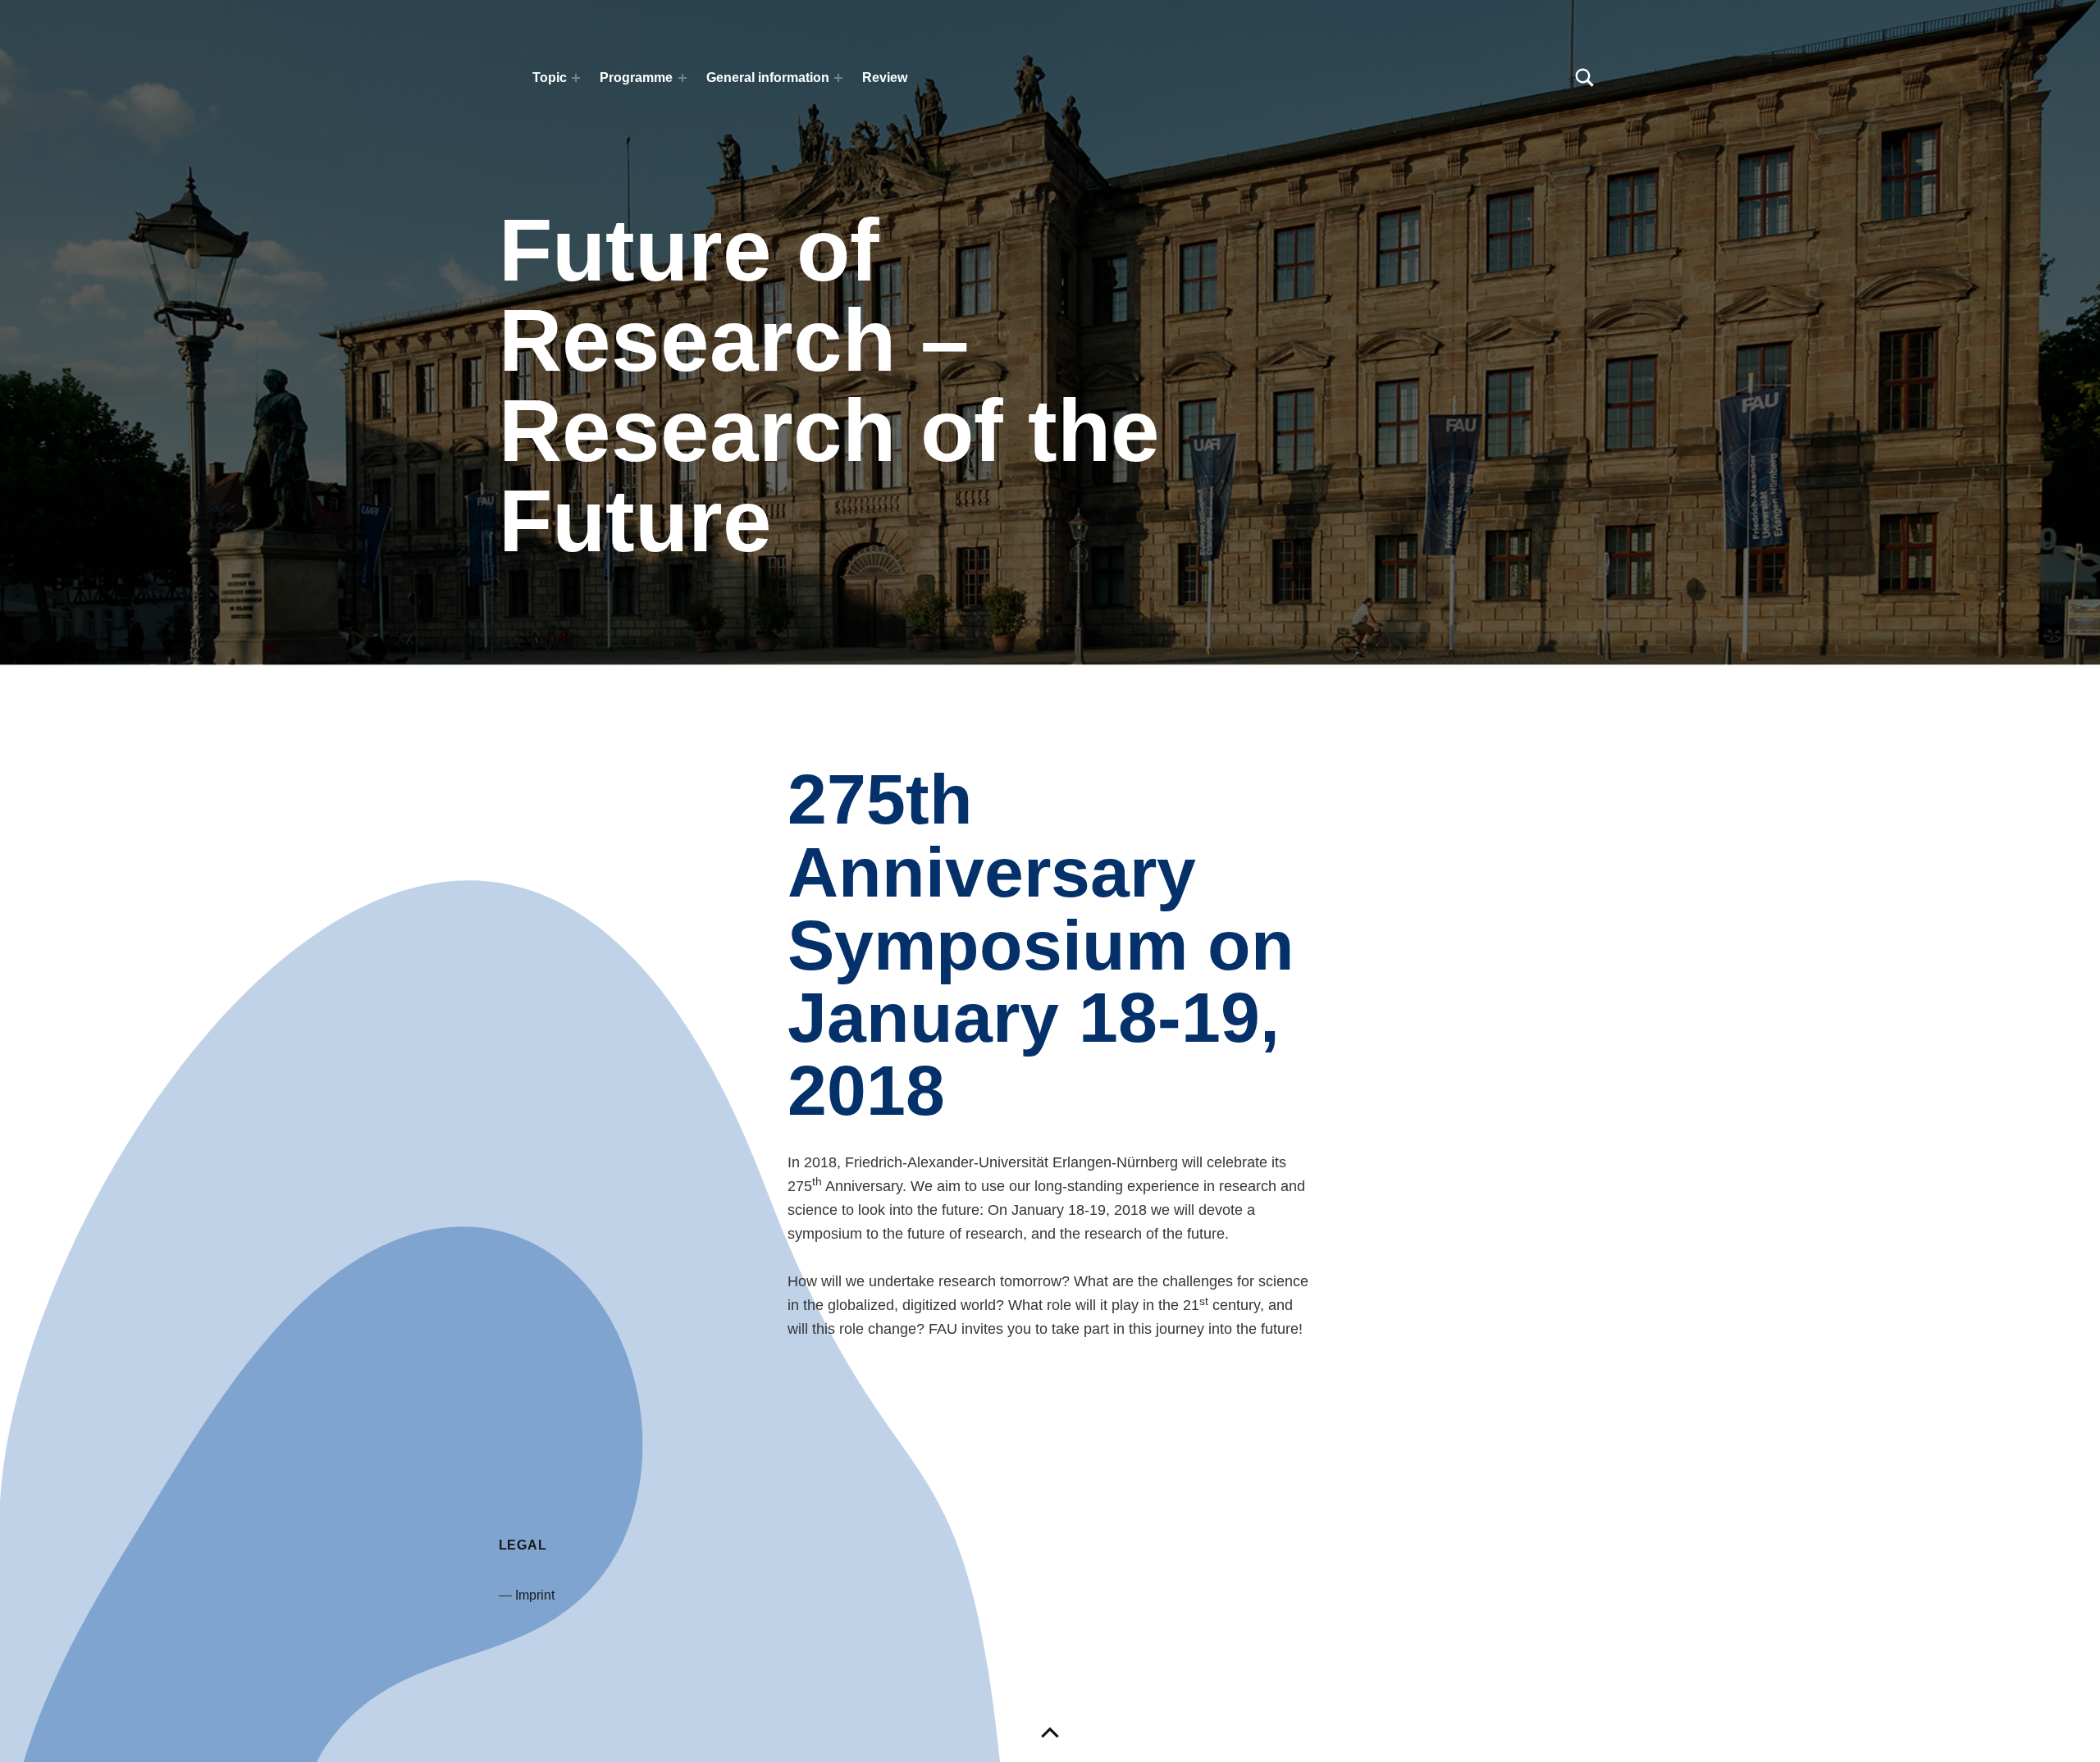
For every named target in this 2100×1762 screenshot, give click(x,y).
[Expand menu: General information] (838, 78)
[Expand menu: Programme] (682, 78)
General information (768, 78)
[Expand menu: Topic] (576, 78)
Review (885, 78)
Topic (550, 78)
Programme (636, 78)
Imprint (535, 1595)
